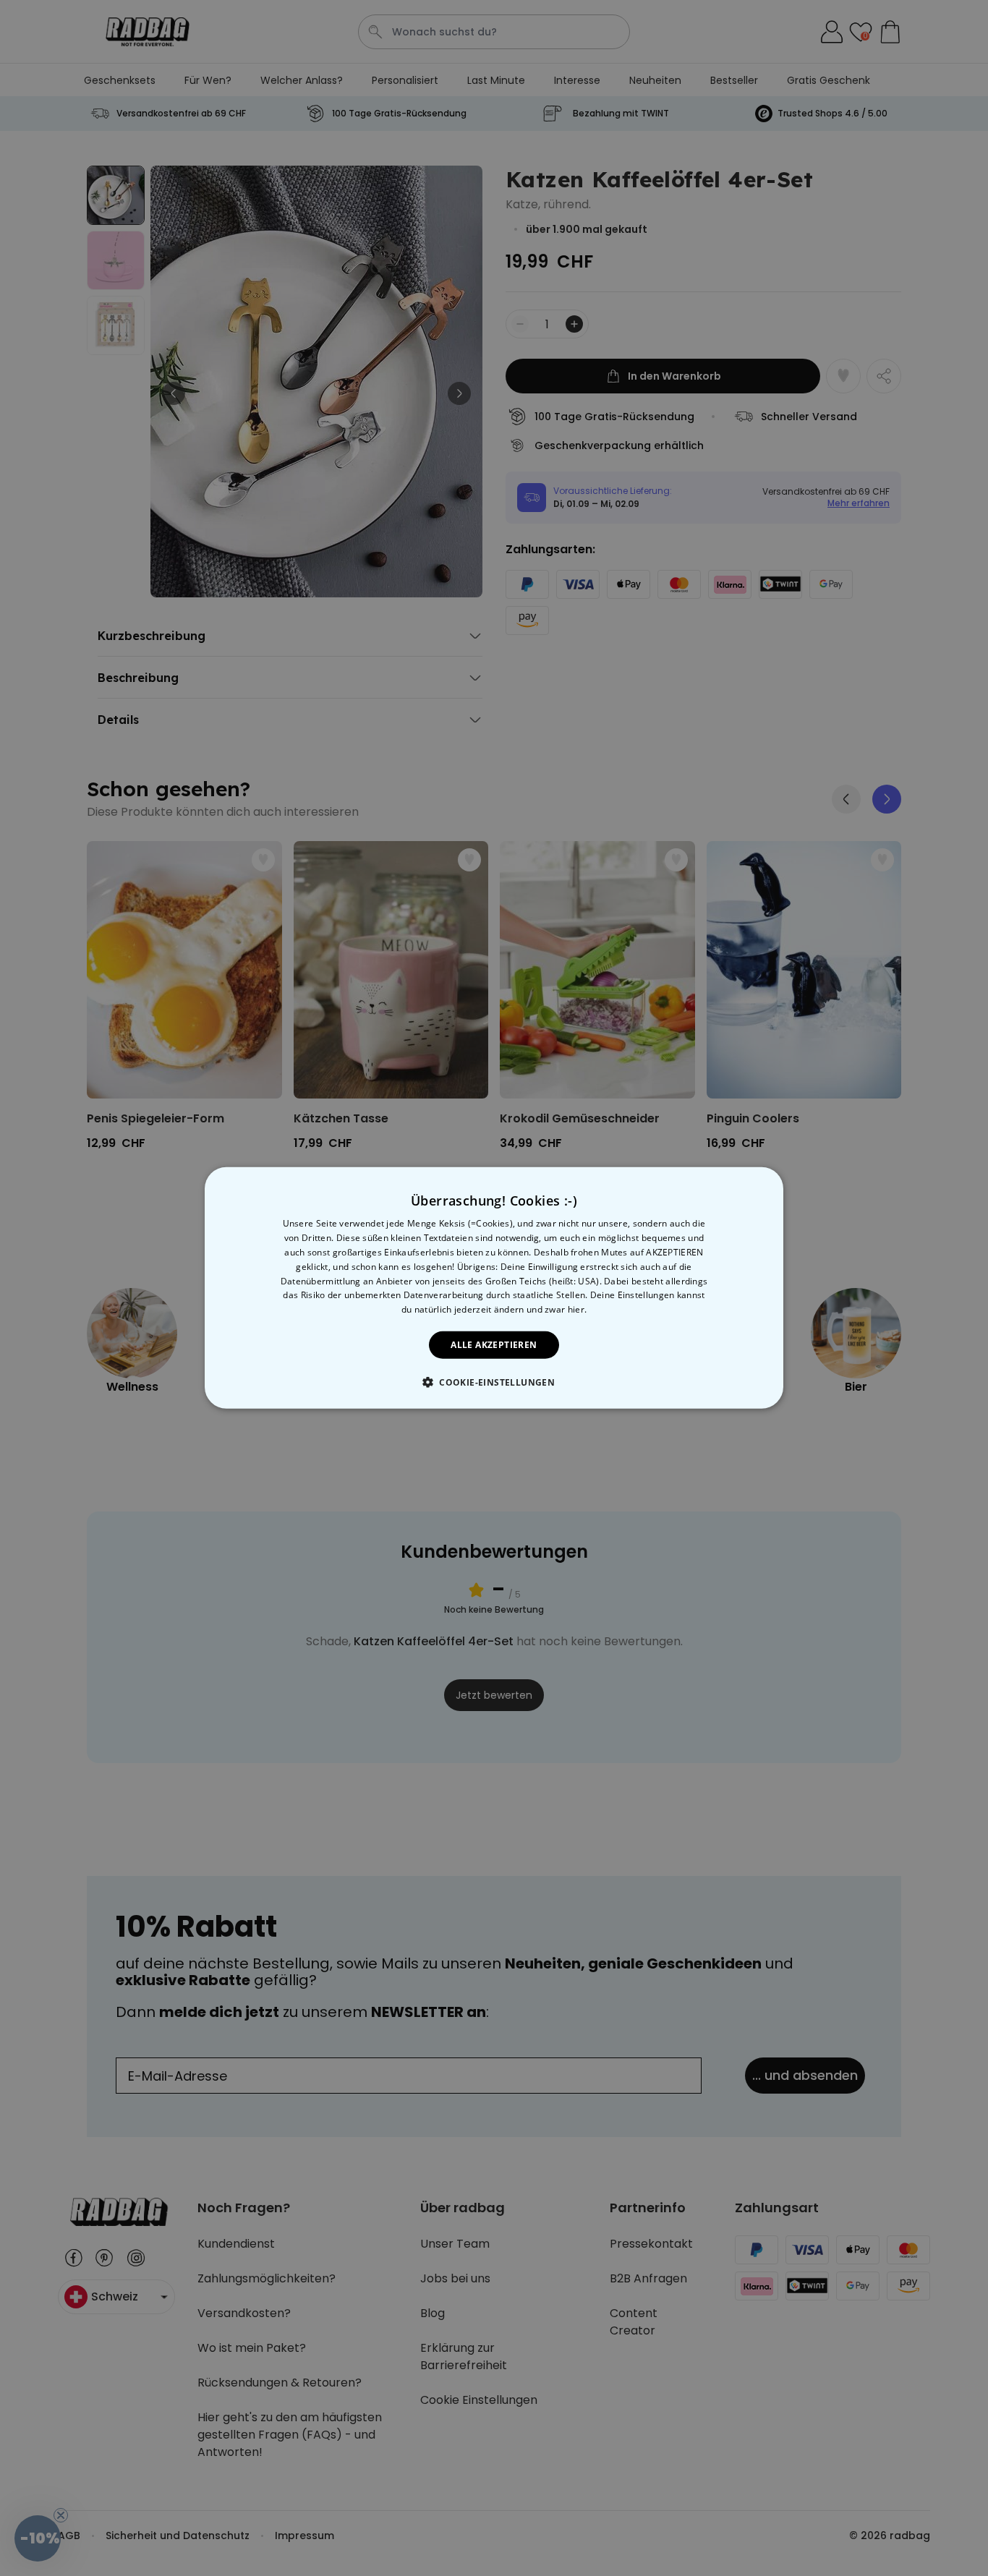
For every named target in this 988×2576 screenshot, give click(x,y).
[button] (494, 1382)
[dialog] (494, 1288)
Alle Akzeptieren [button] (494, 1345)
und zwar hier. (557, 1309)
